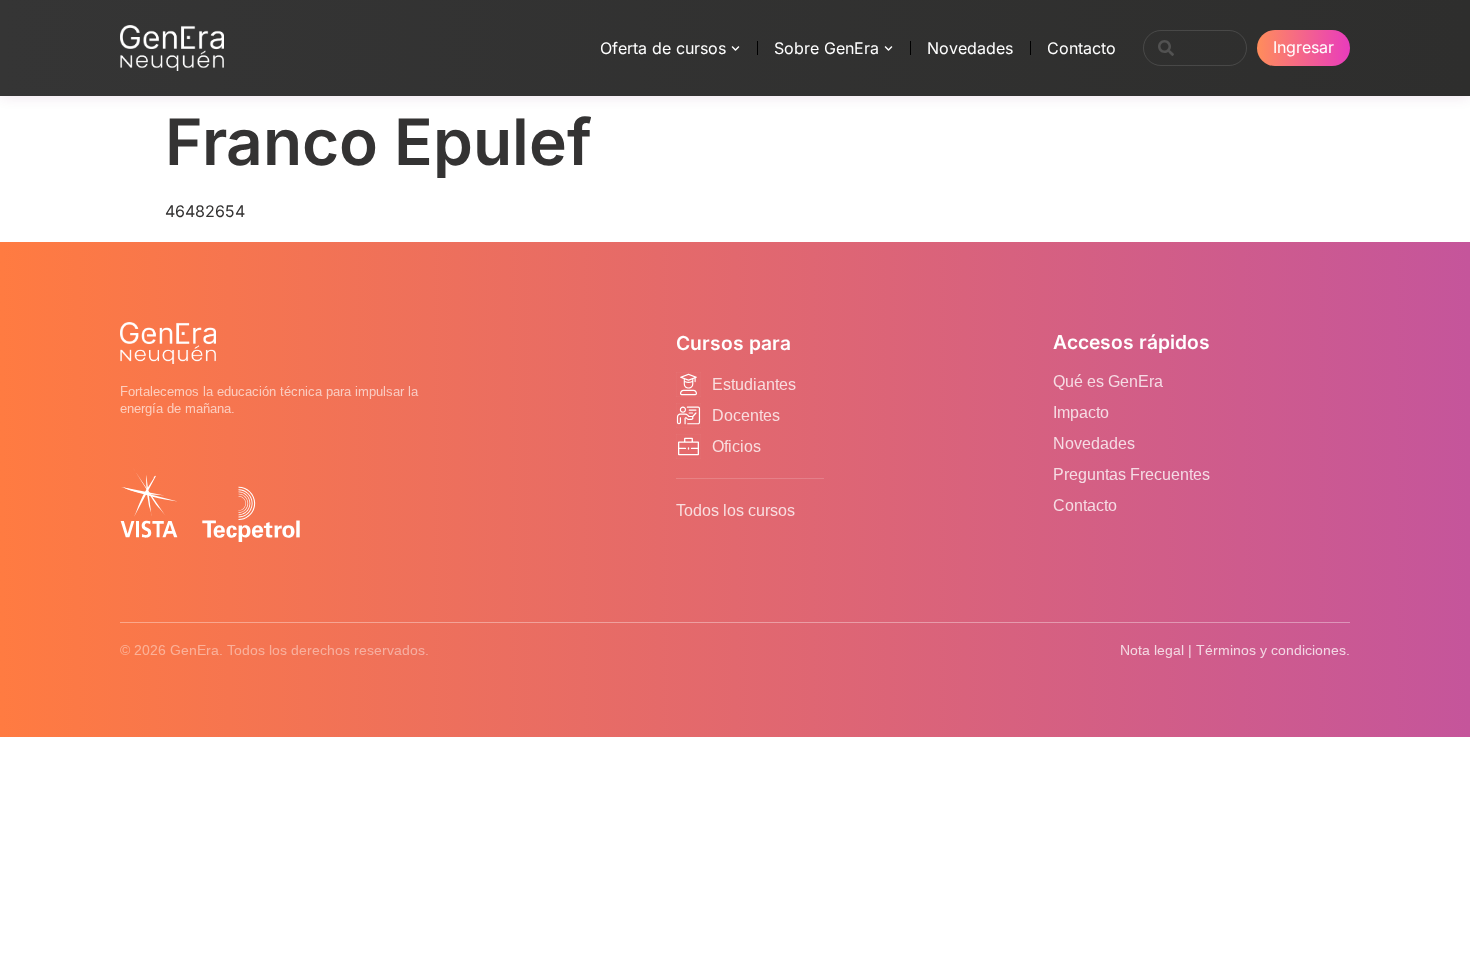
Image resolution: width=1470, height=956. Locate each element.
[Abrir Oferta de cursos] (735, 48)
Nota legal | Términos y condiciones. (1235, 650)
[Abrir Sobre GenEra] (888, 48)
